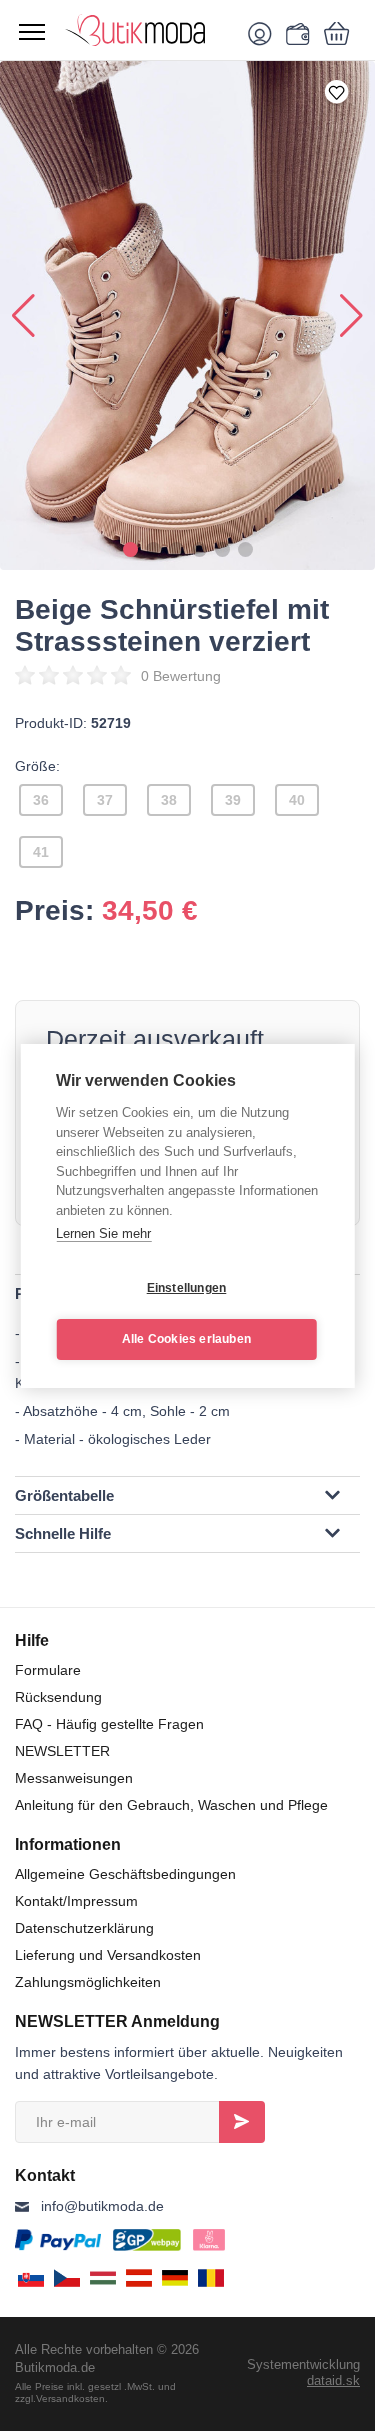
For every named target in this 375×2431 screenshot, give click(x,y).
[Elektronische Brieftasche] (295, 33)
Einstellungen (187, 1288)
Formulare (48, 1670)
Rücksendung (58, 1697)
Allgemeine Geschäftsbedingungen (125, 1874)
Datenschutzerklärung (84, 1928)
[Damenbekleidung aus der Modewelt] (147, 30)
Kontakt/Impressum (76, 1901)
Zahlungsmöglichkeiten (88, 1982)
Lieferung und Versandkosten (108, 1955)
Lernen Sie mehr (103, 1233)
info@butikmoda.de (102, 2206)
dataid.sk (333, 2380)
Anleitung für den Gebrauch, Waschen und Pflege (171, 1805)
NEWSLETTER (62, 1751)
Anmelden (242, 2122)
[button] (130, 549)
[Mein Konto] (264, 33)
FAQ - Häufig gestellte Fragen (109, 1724)
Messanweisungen (74, 1778)
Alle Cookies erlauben (186, 1339)
